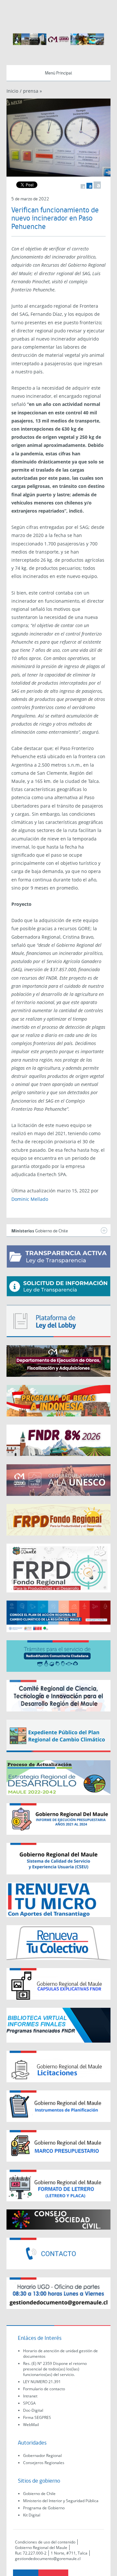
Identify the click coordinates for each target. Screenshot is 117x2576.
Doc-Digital (33, 2410)
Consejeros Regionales (44, 2463)
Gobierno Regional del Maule (41, 2548)
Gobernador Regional (42, 2455)
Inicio (12, 91)
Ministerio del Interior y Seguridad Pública (61, 2501)
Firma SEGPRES (37, 2417)
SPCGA (29, 2403)
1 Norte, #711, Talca (69, 2553)
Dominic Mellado (30, 1199)
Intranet (30, 2396)
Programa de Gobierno (44, 2508)
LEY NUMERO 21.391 (42, 2382)
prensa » (32, 91)
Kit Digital (32, 2515)
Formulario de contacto (44, 2389)
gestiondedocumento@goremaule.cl (48, 2559)
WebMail (31, 2425)
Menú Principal (58, 73)
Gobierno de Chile (39, 2494)
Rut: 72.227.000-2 (31, 2553)
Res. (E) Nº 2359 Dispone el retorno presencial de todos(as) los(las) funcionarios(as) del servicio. (55, 2369)
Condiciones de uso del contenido (45, 2542)
